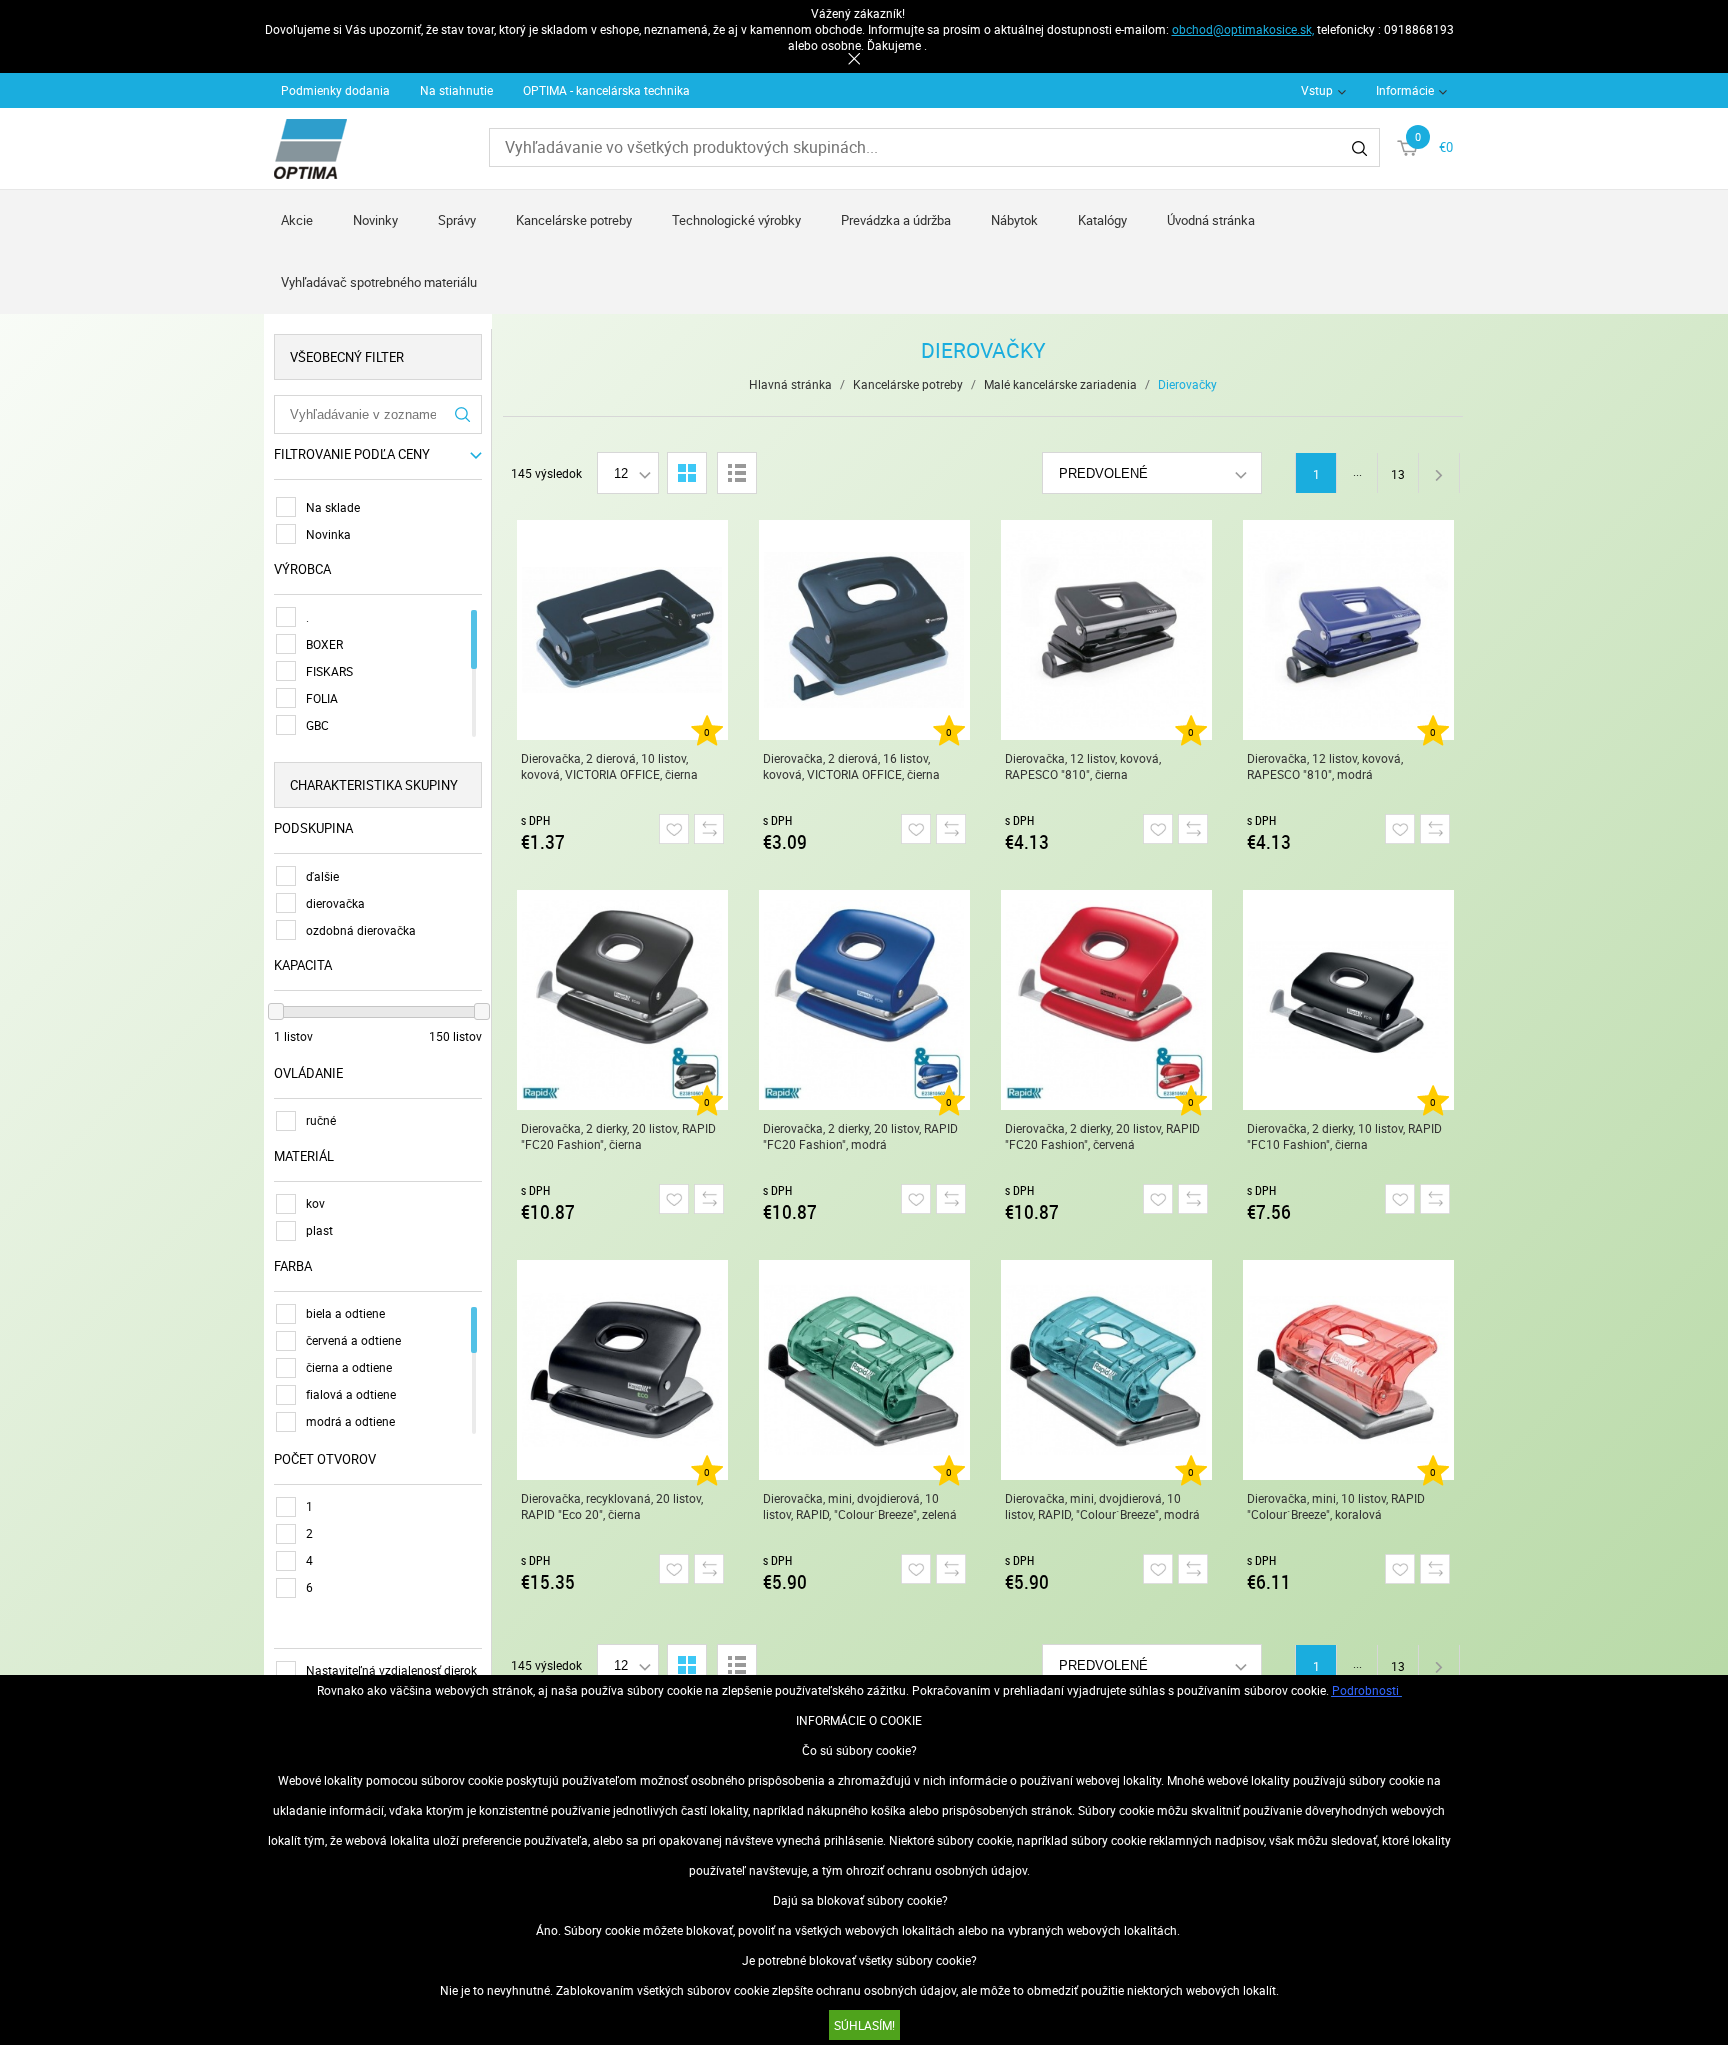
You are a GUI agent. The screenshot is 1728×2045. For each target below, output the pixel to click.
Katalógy (1102, 220)
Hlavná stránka (790, 384)
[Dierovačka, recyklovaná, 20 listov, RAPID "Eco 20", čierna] (622, 1370)
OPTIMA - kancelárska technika (606, 90)
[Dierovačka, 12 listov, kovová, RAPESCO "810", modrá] (1348, 630)
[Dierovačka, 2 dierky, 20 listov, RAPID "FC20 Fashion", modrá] (864, 1000)
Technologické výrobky (736, 220)
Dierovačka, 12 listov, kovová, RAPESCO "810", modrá (1325, 766)
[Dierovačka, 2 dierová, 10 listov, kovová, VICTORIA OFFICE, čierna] (622, 630)
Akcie (297, 220)
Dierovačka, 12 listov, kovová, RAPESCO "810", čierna (1083, 766)
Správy (457, 220)
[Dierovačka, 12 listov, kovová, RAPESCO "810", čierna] (1106, 630)
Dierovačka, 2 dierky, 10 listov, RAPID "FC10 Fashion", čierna (1344, 1136)
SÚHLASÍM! (864, 2025)
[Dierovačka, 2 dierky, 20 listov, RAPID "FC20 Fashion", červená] (1106, 1000)
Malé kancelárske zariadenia (1060, 384)
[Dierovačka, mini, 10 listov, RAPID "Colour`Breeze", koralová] (1348, 1370)
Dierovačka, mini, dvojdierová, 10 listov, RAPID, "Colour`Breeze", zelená (860, 1506)
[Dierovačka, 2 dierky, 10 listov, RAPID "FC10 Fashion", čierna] (1348, 1000)
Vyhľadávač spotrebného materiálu (379, 282)
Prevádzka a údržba (896, 220)
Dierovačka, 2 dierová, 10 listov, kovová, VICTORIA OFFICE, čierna (609, 766)
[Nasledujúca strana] (1439, 473)
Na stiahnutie (456, 90)
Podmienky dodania (335, 90)
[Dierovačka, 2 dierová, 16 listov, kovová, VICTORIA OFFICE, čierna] (864, 630)
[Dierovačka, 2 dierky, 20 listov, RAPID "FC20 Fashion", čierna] (622, 1000)
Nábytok (1014, 220)
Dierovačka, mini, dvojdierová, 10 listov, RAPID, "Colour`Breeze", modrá (1102, 1506)
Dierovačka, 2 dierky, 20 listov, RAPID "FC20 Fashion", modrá (860, 1136)
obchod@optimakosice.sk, (1243, 29)
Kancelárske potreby (574, 220)
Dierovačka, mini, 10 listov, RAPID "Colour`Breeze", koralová (1336, 1506)
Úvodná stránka (1211, 220)
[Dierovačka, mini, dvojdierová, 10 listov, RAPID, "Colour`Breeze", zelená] (864, 1370)
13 (1398, 474)
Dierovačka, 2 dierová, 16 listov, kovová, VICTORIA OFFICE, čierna (851, 766)
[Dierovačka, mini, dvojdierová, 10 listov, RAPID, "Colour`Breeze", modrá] (1106, 1370)
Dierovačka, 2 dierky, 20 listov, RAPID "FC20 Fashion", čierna (618, 1136)
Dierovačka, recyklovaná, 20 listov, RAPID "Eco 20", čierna (612, 1506)
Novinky (375, 220)
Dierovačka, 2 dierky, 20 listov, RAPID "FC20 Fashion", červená (1102, 1136)
